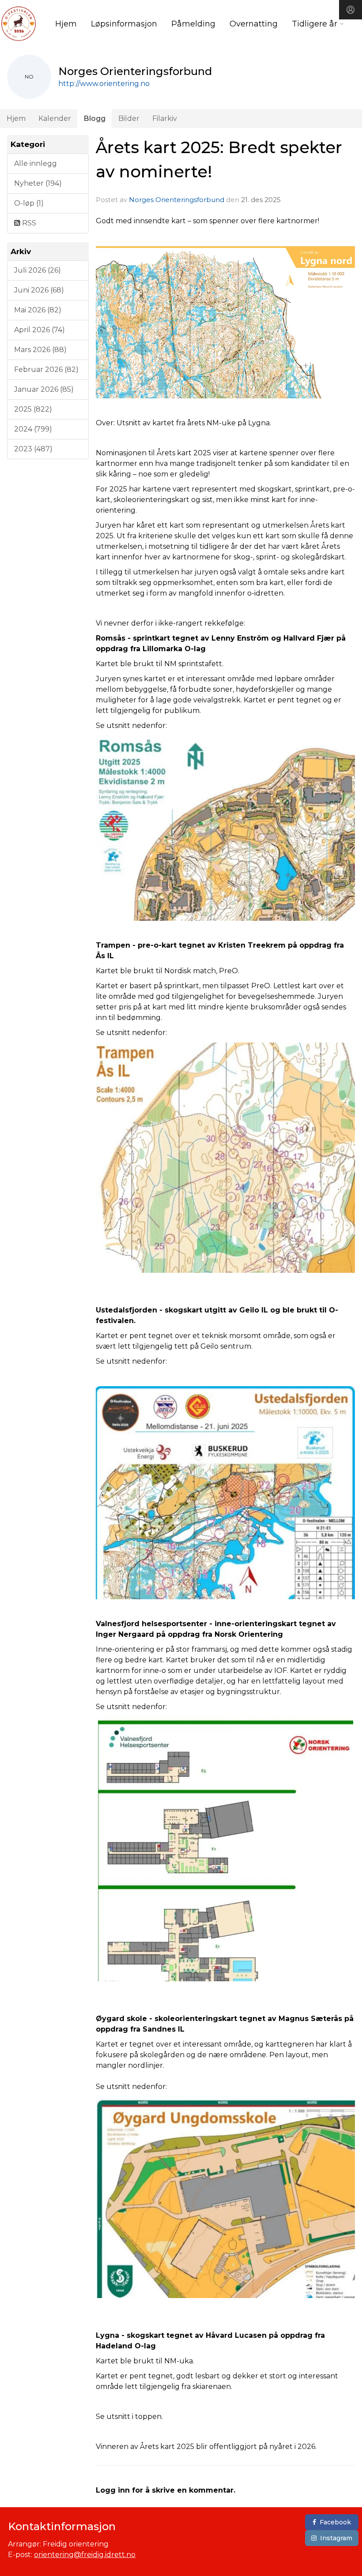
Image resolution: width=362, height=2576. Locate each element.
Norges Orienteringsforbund (177, 200)
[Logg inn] (351, 10)
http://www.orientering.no (104, 84)
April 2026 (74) (40, 330)
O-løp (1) (29, 203)
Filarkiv (165, 118)
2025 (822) (33, 409)
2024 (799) (33, 429)
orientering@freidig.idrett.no (85, 2555)
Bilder (129, 118)
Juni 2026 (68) (39, 290)
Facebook (335, 2522)
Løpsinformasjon (124, 24)
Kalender (55, 118)
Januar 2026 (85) (44, 389)
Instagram (336, 2538)
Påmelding (193, 24)
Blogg (95, 118)
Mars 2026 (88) (40, 350)
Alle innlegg (36, 163)
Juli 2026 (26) (38, 270)
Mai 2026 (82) (38, 310)
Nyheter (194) (38, 183)
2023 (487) (33, 449)
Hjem (66, 24)
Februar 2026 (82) (46, 369)
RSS (28, 223)
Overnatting (254, 24)
